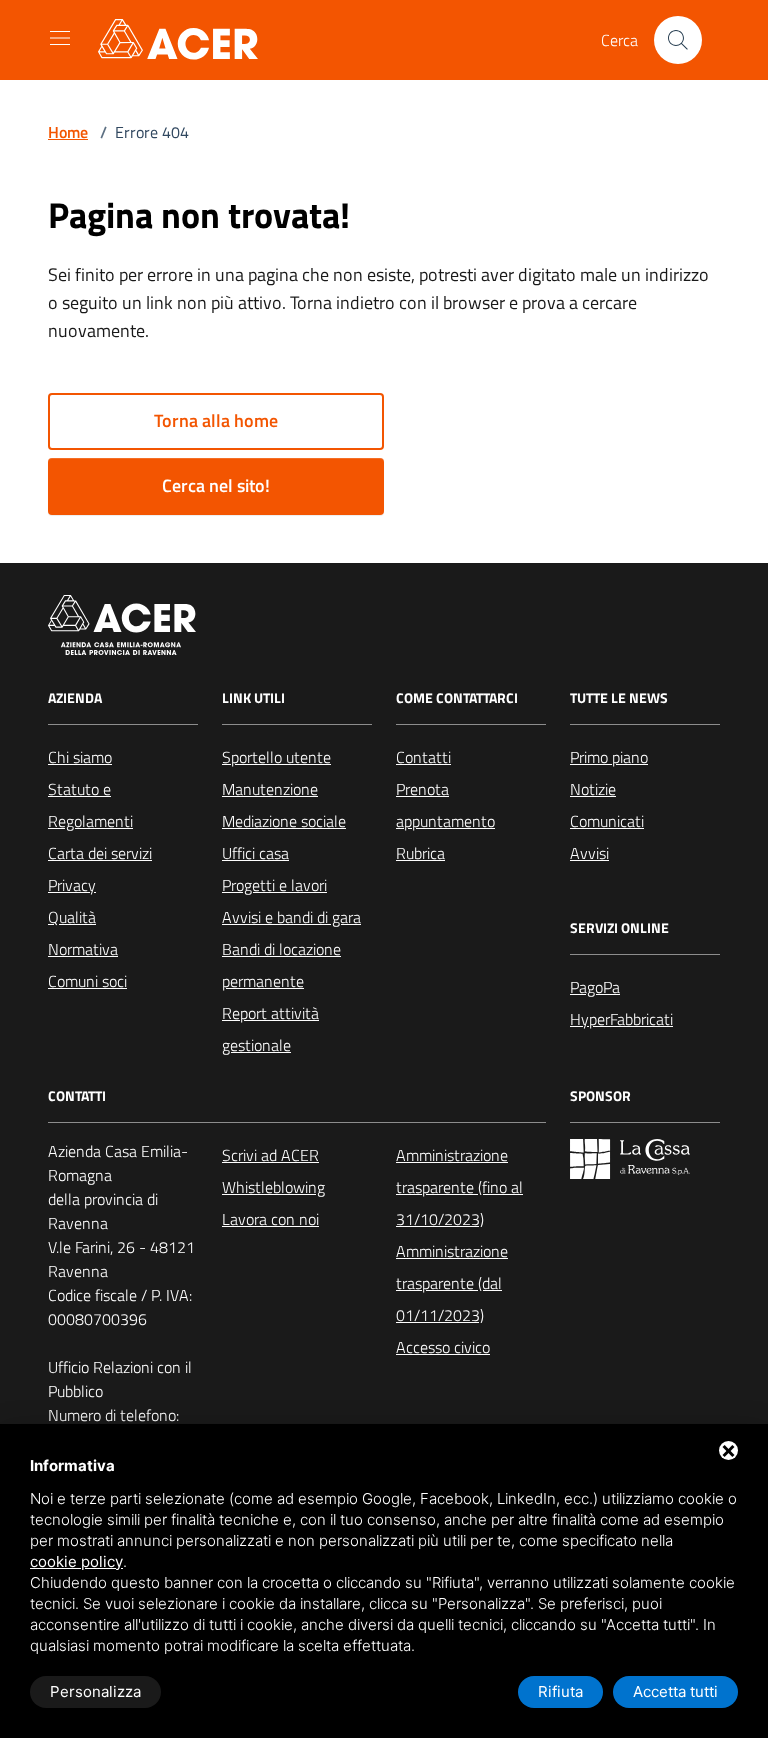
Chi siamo (80, 757)
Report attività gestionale (270, 1029)
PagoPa (595, 987)
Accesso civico (443, 1347)
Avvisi (589, 853)
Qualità (72, 917)
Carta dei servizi (100, 853)
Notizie (593, 789)
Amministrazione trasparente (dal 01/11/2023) (452, 1283)
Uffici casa (255, 853)
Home (68, 132)
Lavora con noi (270, 1219)
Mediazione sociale (284, 821)
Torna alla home (216, 420)
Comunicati (607, 821)
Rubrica (420, 853)
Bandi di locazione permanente (281, 965)
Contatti (423, 757)
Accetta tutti (675, 1691)
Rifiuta (560, 1691)
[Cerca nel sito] (678, 40)
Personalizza (95, 1691)
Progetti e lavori (274, 885)
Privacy (72, 885)
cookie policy (76, 1561)
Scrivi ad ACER (270, 1155)
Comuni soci (87, 981)
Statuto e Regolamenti (90, 805)
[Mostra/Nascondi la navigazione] (60, 38)
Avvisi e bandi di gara (291, 917)
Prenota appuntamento (445, 805)
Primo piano (609, 757)
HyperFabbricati (621, 1019)
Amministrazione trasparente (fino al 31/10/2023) (459, 1187)
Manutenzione (270, 789)
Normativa (83, 949)
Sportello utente (276, 757)
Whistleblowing (273, 1187)
